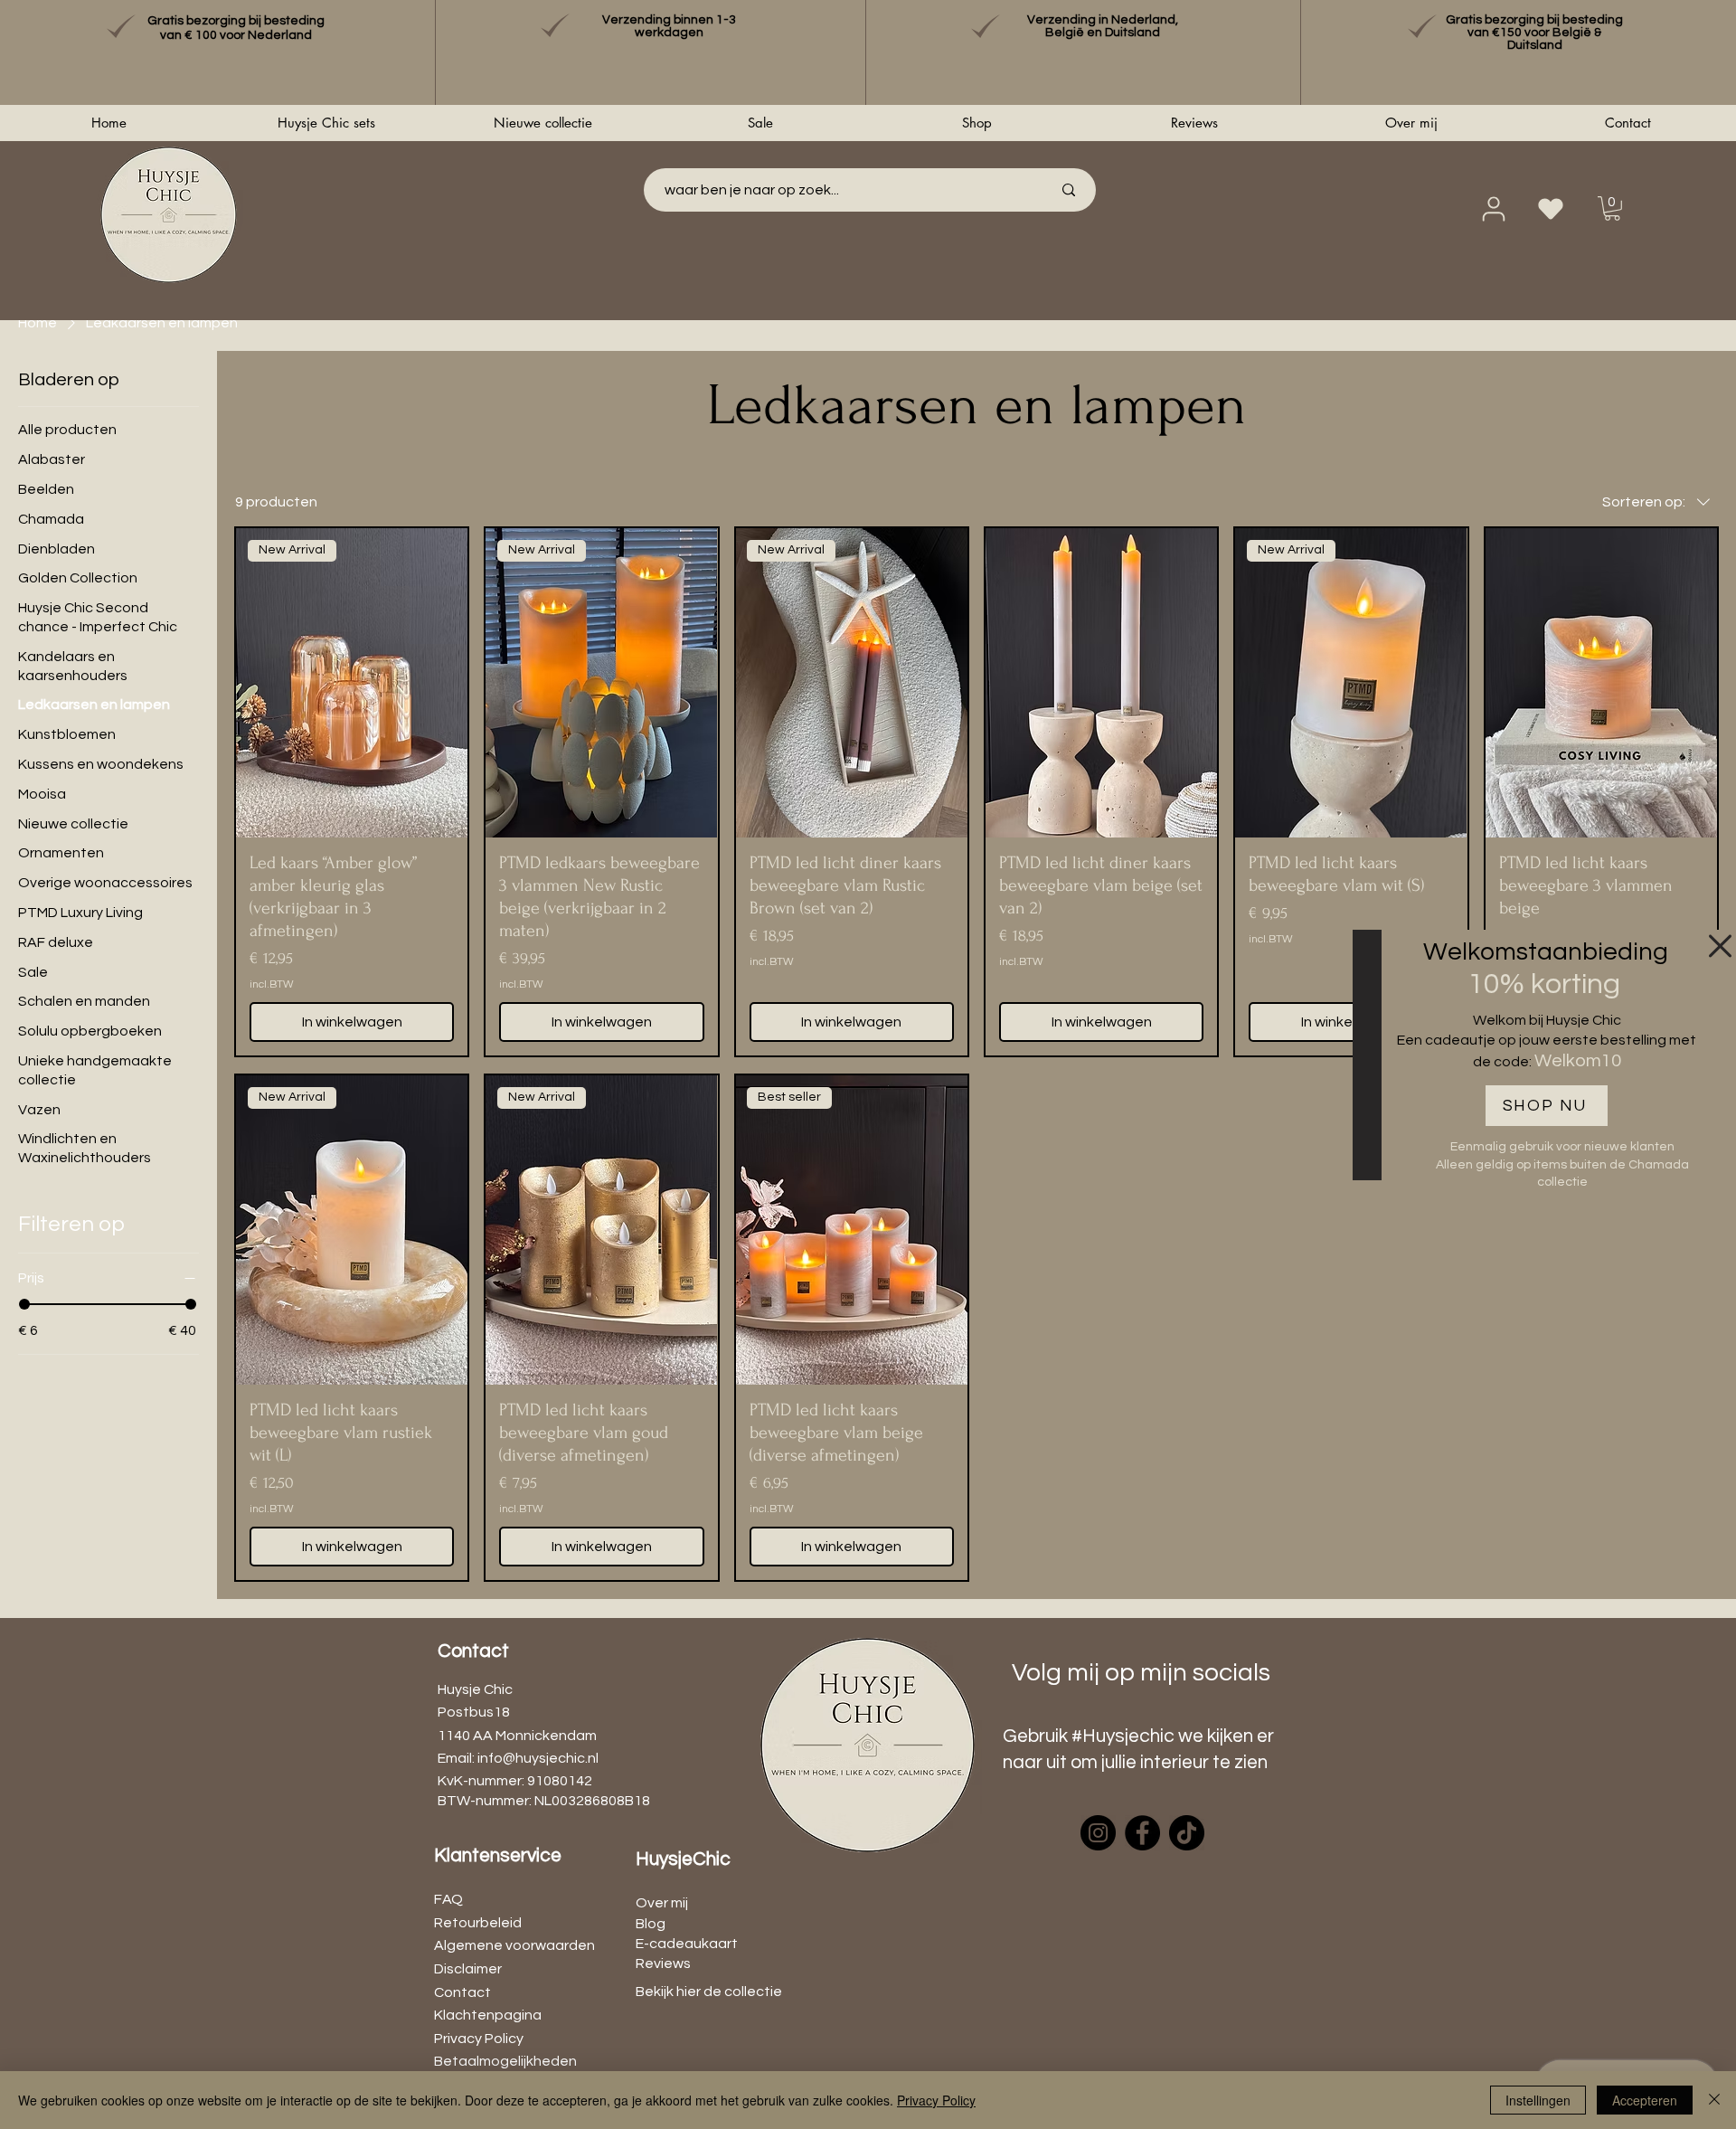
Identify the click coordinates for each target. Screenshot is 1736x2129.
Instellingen (1538, 2100)
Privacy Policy (936, 2100)
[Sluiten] (1714, 2100)
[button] (1720, 946)
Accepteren (1645, 2100)
